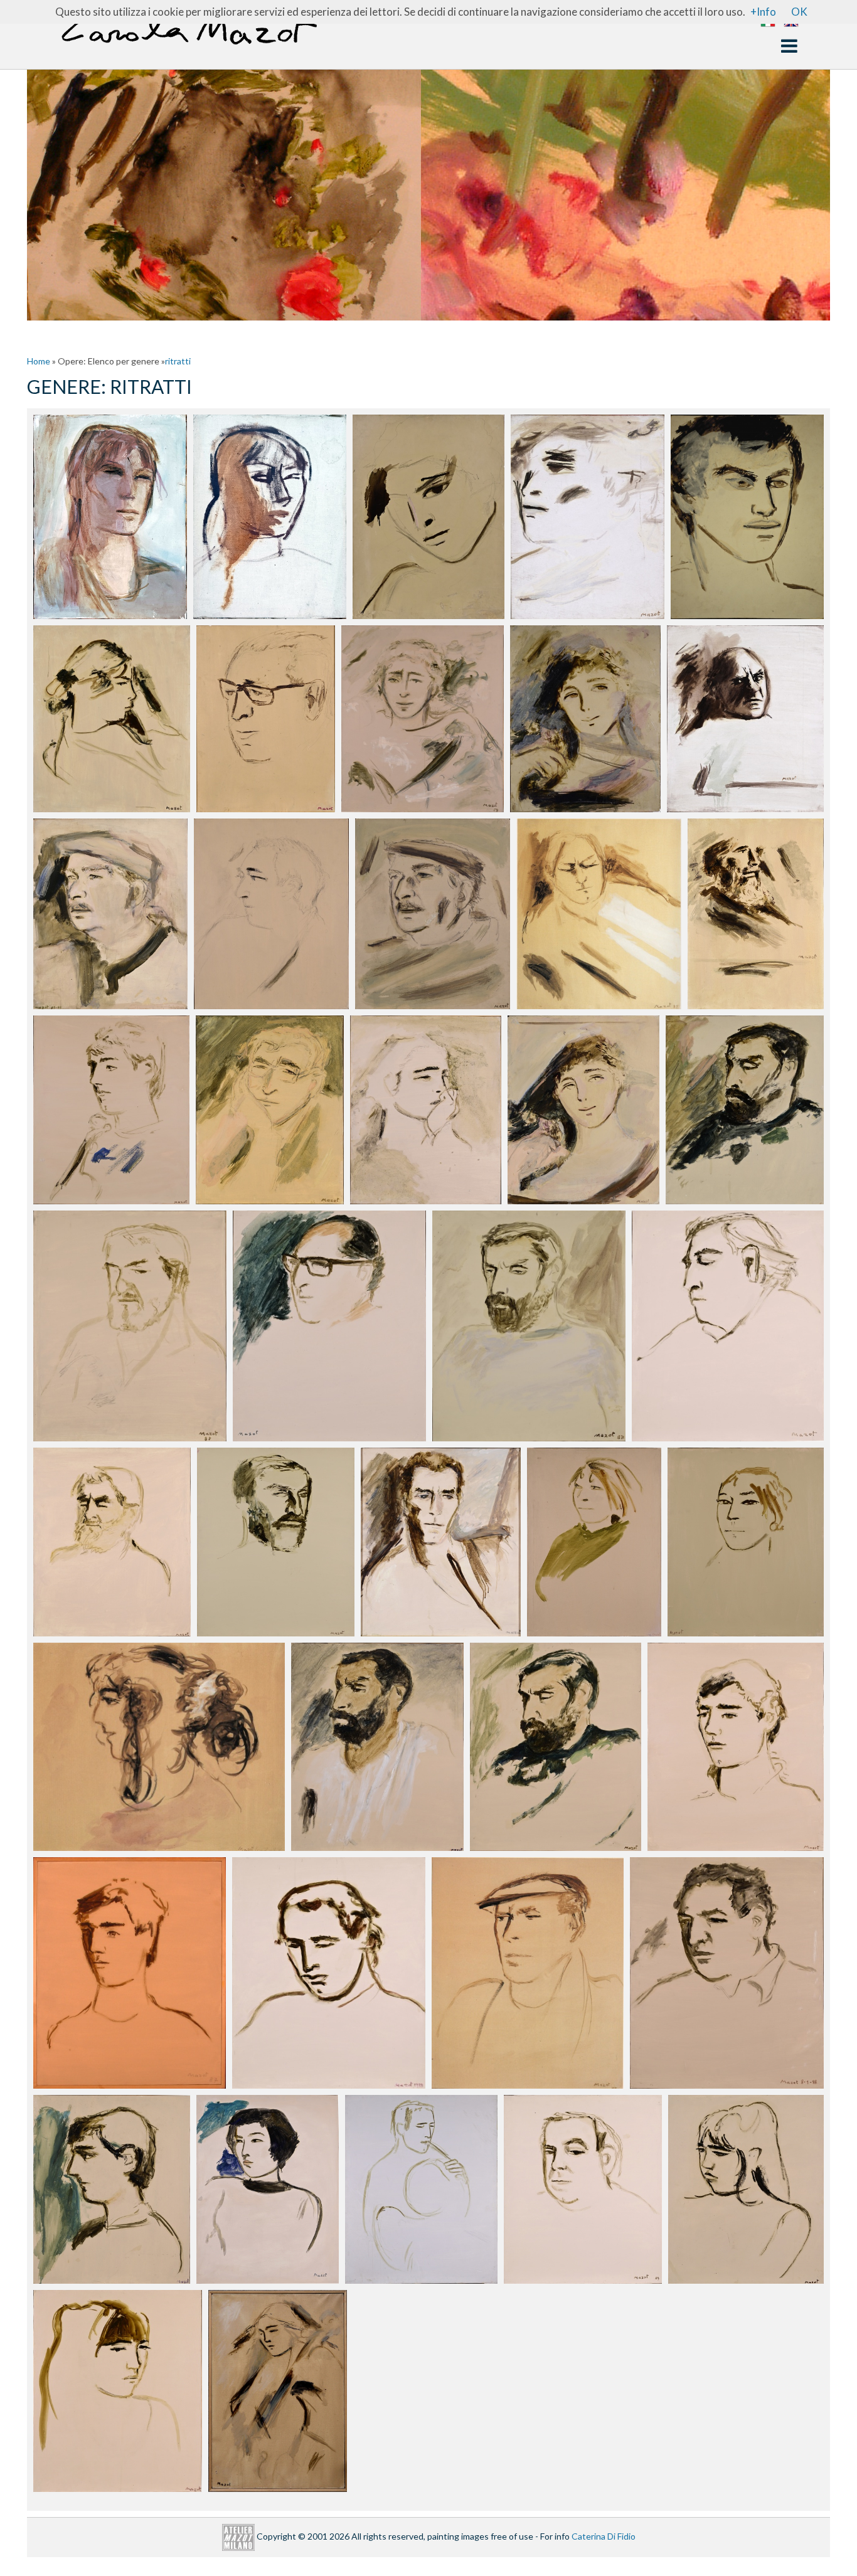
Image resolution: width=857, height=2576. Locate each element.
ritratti (178, 361)
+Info (763, 12)
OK (799, 12)
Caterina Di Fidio (604, 2536)
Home (39, 361)
